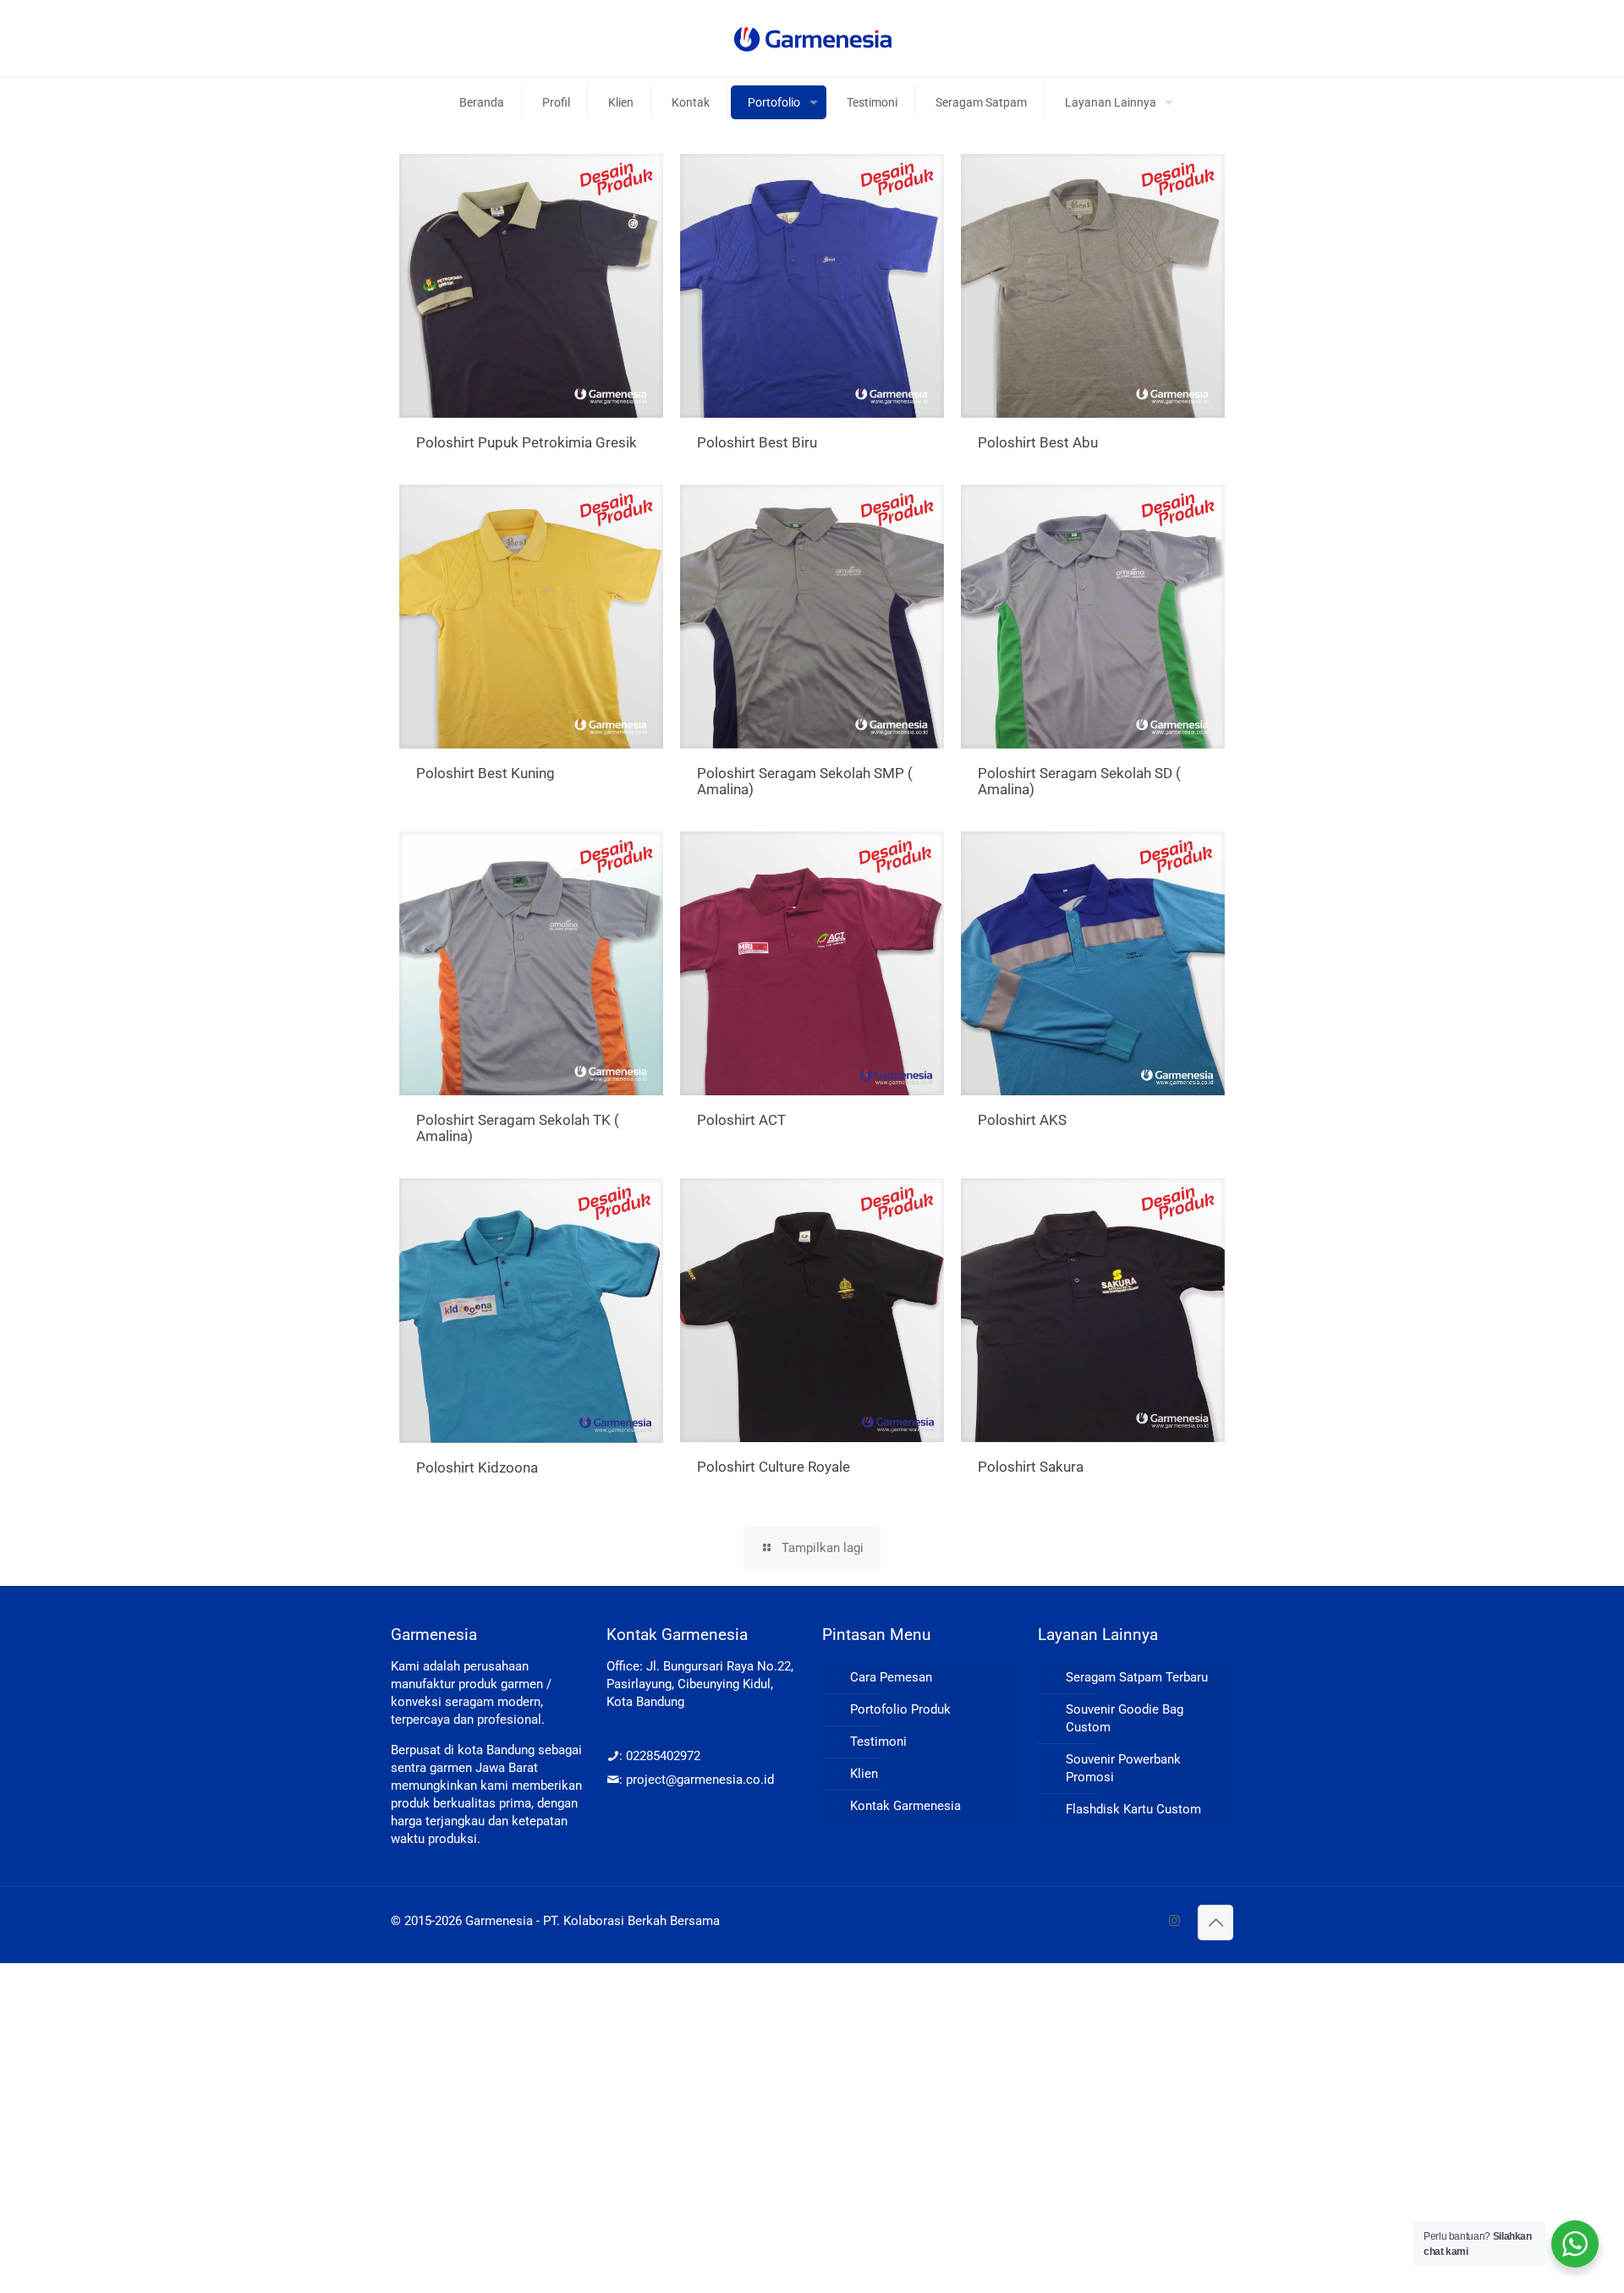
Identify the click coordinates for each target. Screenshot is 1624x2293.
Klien (864, 1774)
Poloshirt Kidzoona (477, 1467)
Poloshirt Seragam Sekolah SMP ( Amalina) (805, 781)
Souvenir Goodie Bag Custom (1125, 1718)
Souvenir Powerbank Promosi (1123, 1768)
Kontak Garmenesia (905, 1806)
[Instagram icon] (1174, 1921)
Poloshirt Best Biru (757, 442)
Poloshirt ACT (741, 1120)
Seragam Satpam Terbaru (1137, 1677)
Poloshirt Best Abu (1038, 442)
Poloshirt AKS (1022, 1120)
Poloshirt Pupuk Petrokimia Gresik (527, 442)
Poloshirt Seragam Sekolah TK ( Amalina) (518, 1128)
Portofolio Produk (900, 1709)
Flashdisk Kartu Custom (1133, 1809)
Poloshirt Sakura (1031, 1467)
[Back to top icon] (1215, 1923)
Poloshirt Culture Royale (774, 1467)
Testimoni (878, 1742)
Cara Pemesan (891, 1677)
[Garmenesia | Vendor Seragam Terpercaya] (812, 38)
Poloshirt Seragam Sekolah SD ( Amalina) (1079, 781)
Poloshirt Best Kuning (486, 773)
